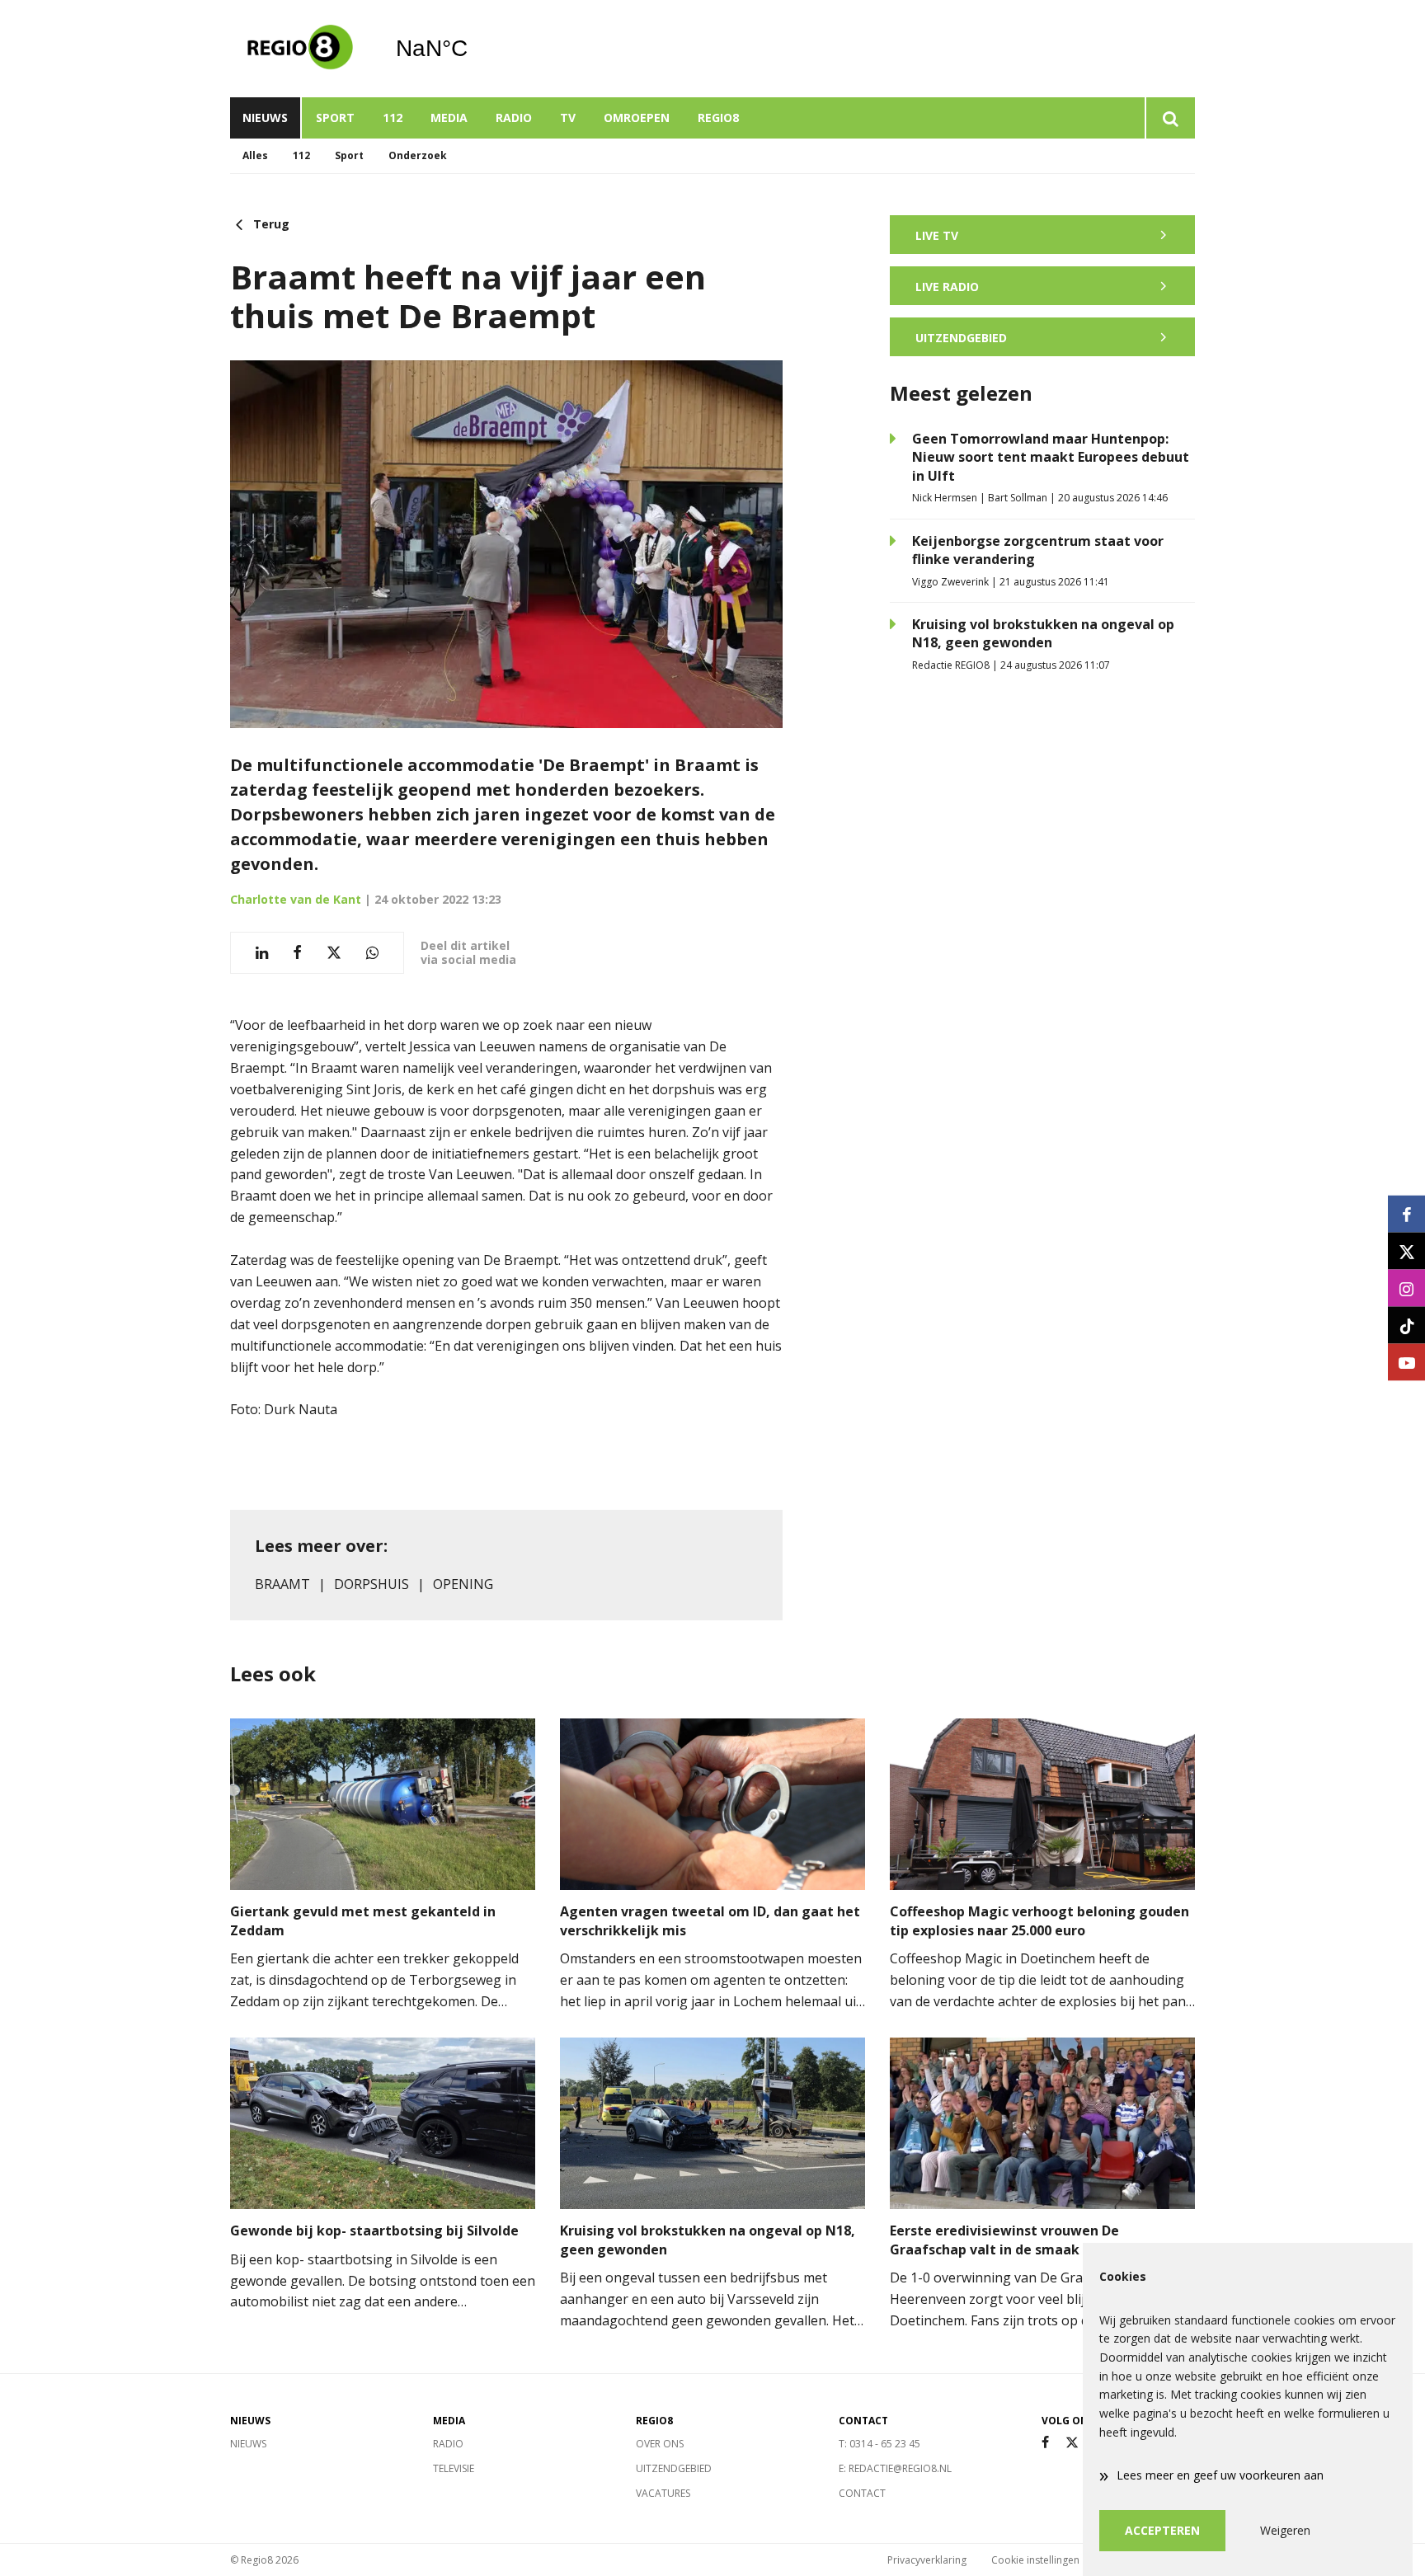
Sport (335, 118)
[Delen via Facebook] (297, 953)
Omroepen (637, 118)
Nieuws (265, 118)
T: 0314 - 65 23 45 (879, 2444)
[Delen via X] (334, 953)
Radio (514, 118)
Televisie (454, 2468)
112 (393, 118)
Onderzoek (418, 155)
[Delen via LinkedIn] (262, 953)
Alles (255, 155)
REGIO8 (718, 118)
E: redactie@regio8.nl (895, 2468)
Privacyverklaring (927, 2560)
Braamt (282, 1584)
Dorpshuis (372, 1584)
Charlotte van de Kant (296, 899)
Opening (463, 1584)
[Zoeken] (1170, 118)
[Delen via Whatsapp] (372, 953)
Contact (862, 2493)
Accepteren (1162, 2530)
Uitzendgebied (674, 2468)
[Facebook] (1045, 2443)
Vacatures (663, 2493)
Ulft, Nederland (474, 49)
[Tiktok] (1406, 1326)
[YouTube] (1406, 1363)
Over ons (660, 2444)
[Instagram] (1406, 1288)
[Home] (300, 49)
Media (449, 118)
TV (568, 118)
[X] (1072, 2443)
